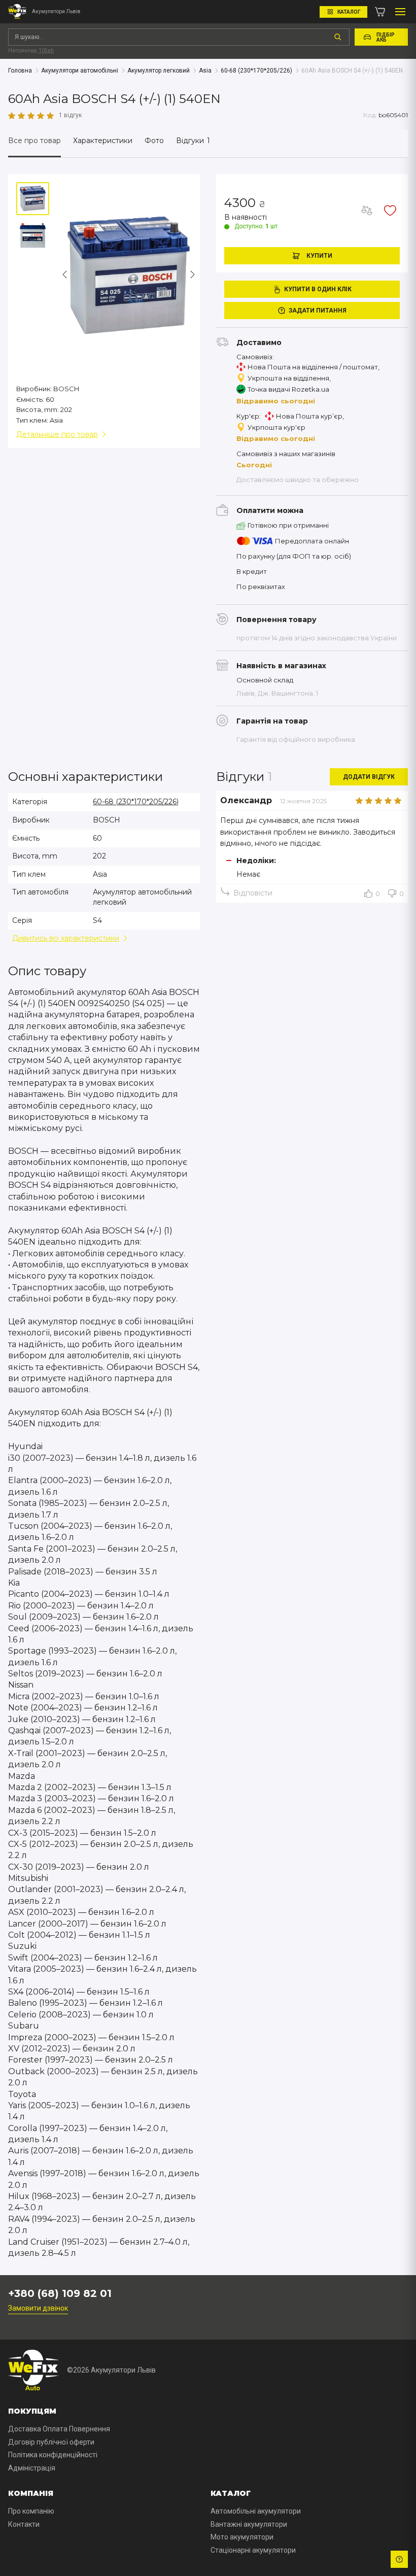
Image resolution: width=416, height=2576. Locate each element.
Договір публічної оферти (51, 2442)
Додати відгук (369, 777)
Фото (154, 141)
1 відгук (70, 115)
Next (192, 274)
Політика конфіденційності (53, 2455)
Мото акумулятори (242, 2537)
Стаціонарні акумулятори (253, 2550)
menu (400, 12)
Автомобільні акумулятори (256, 2511)
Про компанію (31, 2511)
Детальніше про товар (57, 434)
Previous (65, 274)
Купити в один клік (318, 289)
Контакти (24, 2524)
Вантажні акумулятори (249, 2524)
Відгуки (193, 141)
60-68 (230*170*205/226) (136, 802)
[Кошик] (380, 12)
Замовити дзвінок (38, 2308)
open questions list (399, 2559)
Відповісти (253, 893)
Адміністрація (32, 2468)
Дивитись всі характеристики (66, 938)
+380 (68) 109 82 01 (60, 2293)
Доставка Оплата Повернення (59, 2429)
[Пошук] (338, 37)
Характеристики (103, 141)
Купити (319, 256)
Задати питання (318, 311)
